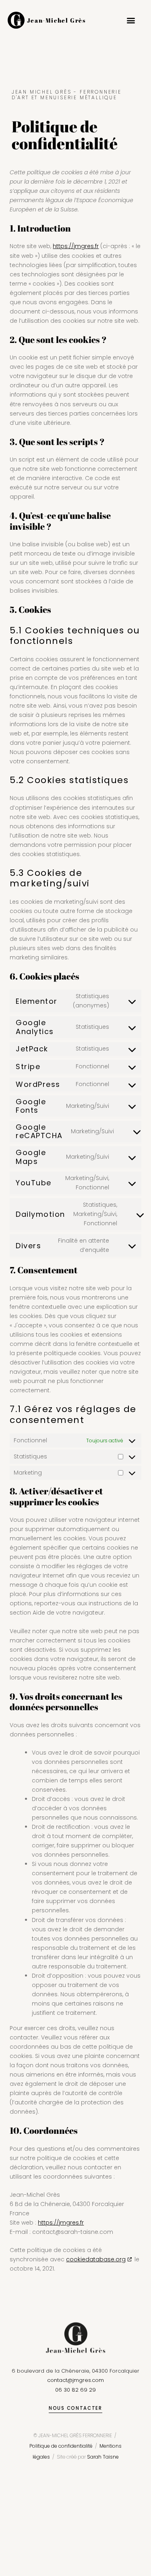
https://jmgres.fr (76, 246)
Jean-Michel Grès (57, 20)
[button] (131, 20)
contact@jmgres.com (75, 2380)
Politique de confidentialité (61, 2446)
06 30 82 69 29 (75, 2390)
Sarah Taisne (103, 2457)
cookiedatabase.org (96, 2259)
